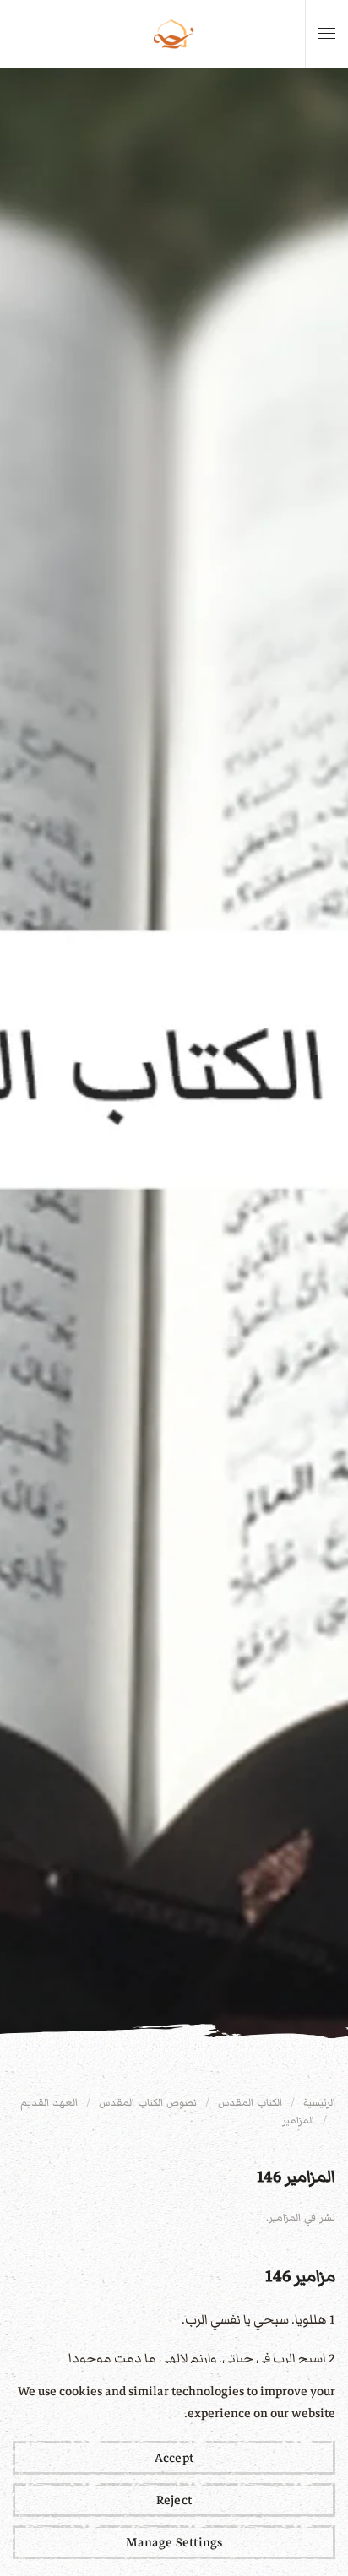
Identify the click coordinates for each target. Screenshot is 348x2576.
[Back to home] (174, 34)
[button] (327, 34)
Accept (174, 2458)
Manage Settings (174, 2542)
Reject (174, 2500)
